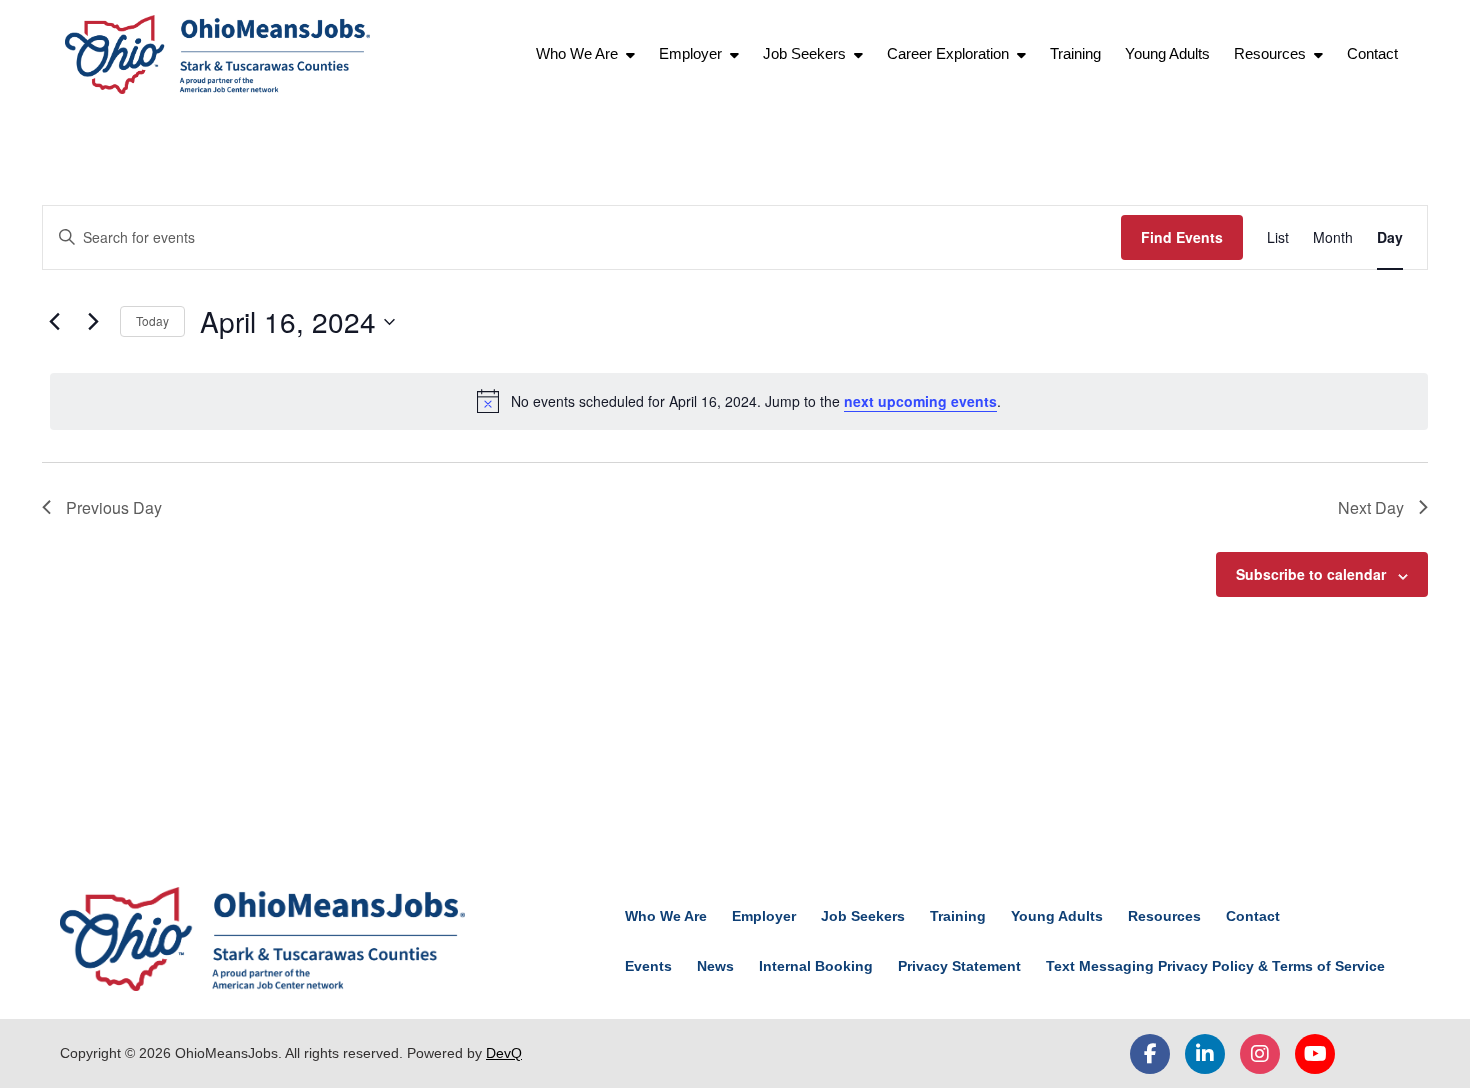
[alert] (739, 401)
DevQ (504, 1053)
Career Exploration (948, 53)
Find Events (1182, 237)
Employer (690, 53)
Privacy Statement (959, 966)
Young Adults (1167, 53)
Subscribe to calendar (1311, 574)
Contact (1372, 53)
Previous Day (114, 507)
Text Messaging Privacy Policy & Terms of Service (1215, 966)
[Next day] (93, 322)
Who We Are (577, 53)
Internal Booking (816, 966)
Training (1075, 53)
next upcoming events (920, 401)
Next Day (1371, 507)
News (715, 966)
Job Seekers (804, 53)
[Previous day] (54, 322)
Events (648, 966)
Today (152, 320)
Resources (1270, 53)
